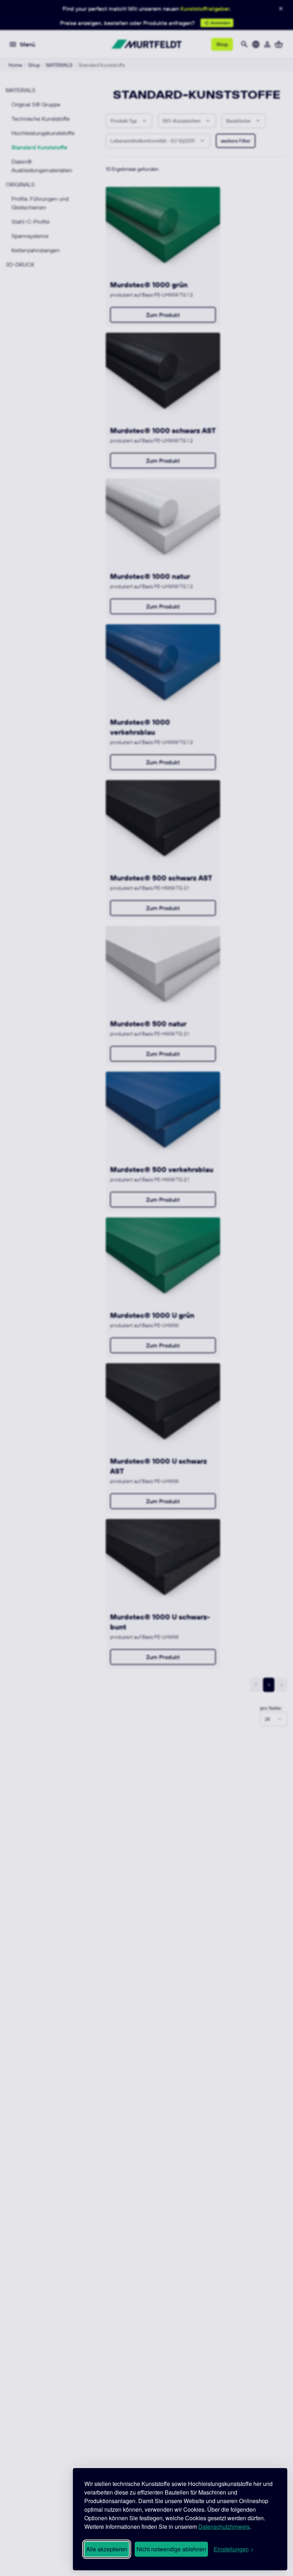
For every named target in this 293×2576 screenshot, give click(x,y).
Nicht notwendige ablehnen (171, 2549)
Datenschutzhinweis (224, 2527)
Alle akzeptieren (107, 2549)
